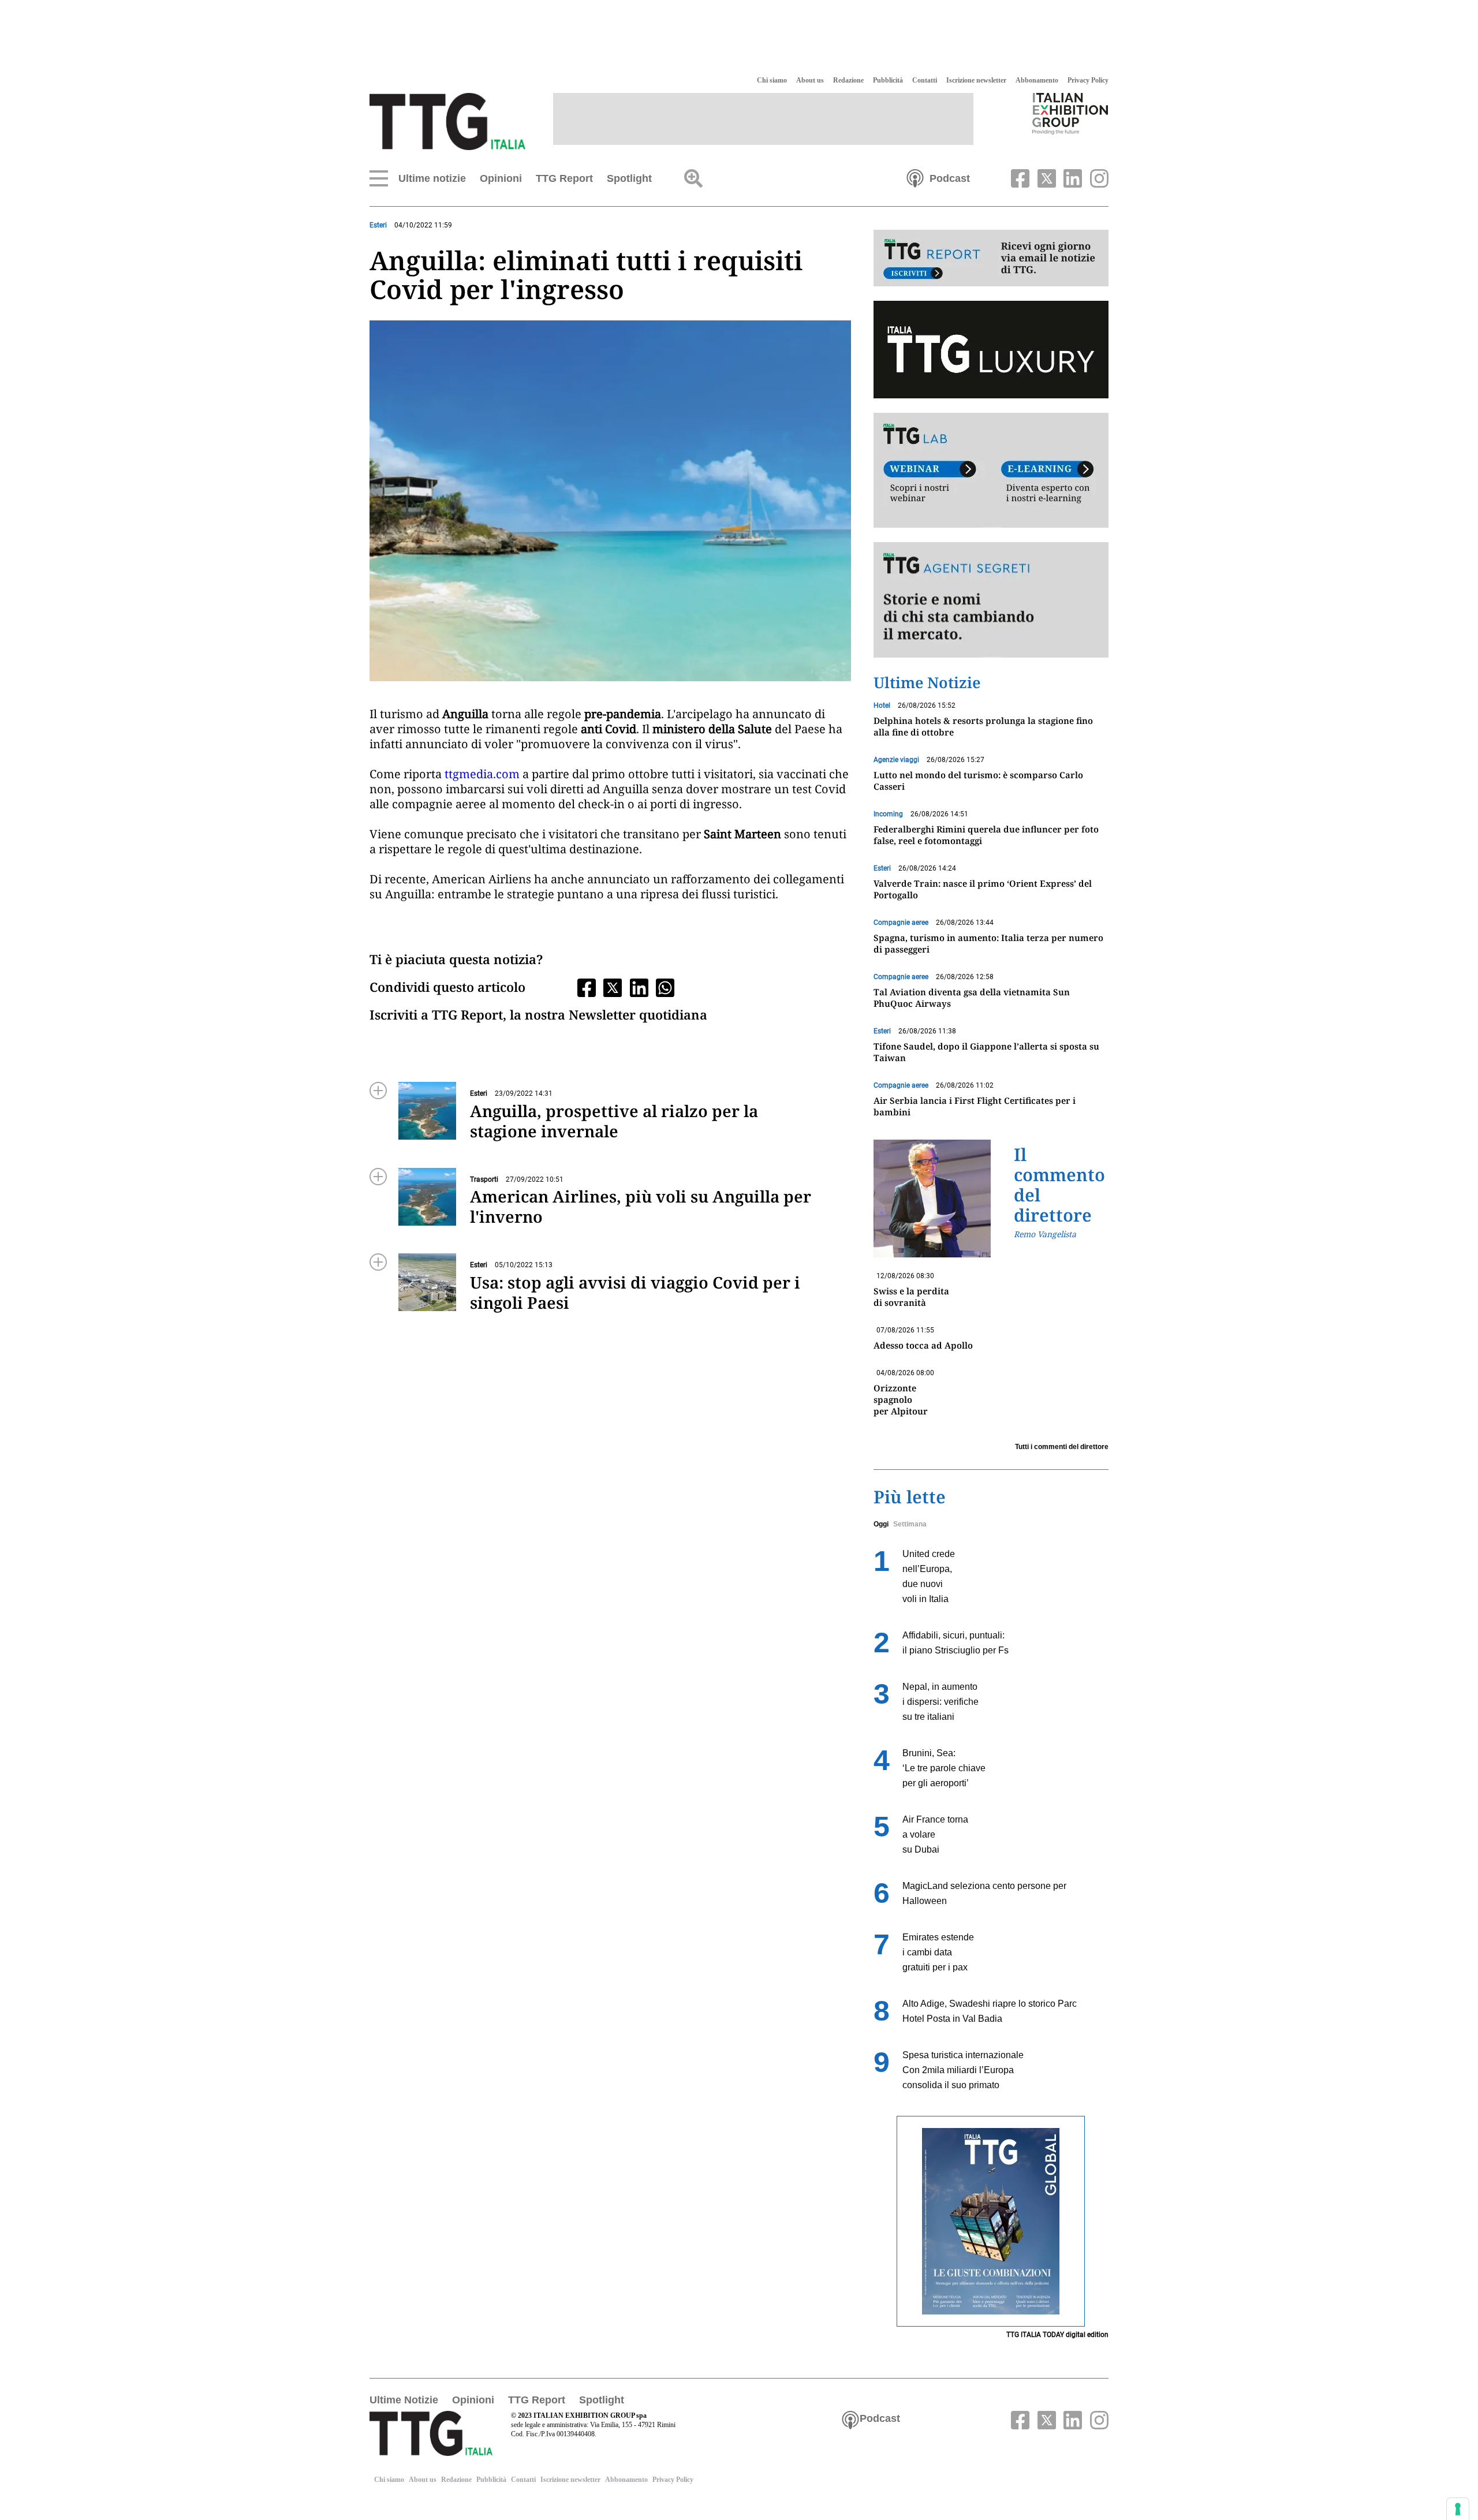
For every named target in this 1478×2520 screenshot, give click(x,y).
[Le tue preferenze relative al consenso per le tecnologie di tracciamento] (1458, 2509)
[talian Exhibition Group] (1070, 113)
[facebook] (1019, 177)
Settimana (910, 1524)
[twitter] (1045, 177)
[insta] (1096, 177)
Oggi (881, 1524)
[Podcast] (915, 177)
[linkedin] (1072, 177)
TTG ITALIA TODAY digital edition (1057, 2335)
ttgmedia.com (482, 774)
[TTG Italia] (447, 121)
